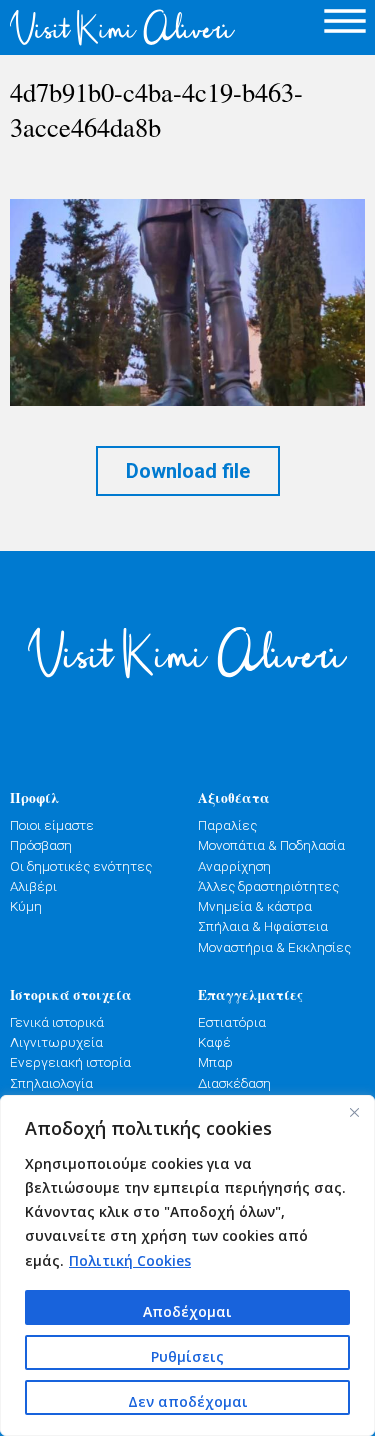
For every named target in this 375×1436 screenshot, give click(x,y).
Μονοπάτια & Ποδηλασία (271, 845)
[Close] (354, 1112)
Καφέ (214, 1042)
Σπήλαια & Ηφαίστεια (263, 926)
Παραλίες (227, 825)
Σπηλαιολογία (51, 1083)
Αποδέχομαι (187, 1311)
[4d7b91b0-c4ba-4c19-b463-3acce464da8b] (187, 302)
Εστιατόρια (232, 1022)
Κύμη (26, 906)
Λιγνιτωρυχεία (56, 1042)
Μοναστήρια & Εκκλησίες (274, 947)
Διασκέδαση (234, 1083)
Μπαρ (215, 1062)
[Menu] (345, 20)
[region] (187, 1265)
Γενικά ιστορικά (57, 1022)
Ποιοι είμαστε (52, 825)
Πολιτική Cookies (130, 1260)
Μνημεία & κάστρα (255, 906)
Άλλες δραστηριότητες (268, 886)
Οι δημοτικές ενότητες (81, 866)
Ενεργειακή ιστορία (70, 1062)
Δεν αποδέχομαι (188, 1401)
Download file (188, 471)
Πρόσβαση (41, 845)
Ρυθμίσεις (187, 1356)
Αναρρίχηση (234, 866)
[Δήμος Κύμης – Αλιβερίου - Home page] (94, 27)
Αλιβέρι (33, 886)
